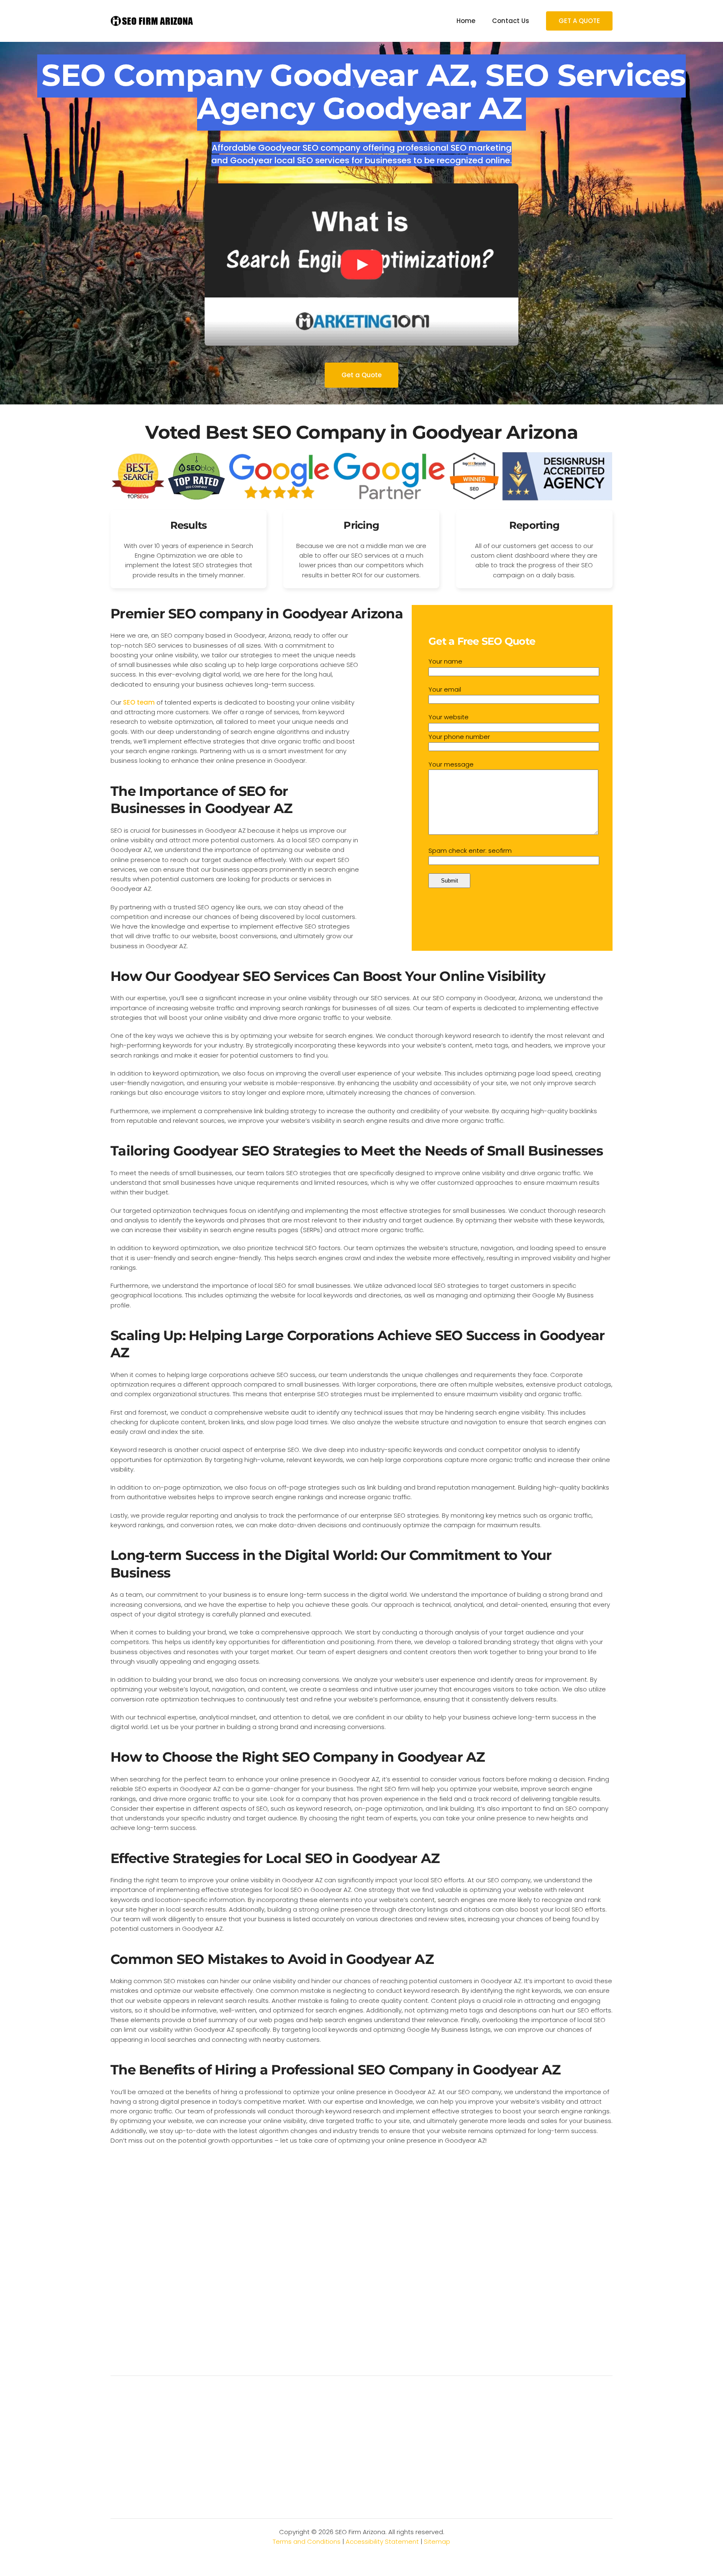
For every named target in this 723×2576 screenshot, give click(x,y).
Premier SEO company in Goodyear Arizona (257, 614)
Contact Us (511, 21)
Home (466, 21)
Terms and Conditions (307, 2541)
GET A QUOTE (579, 21)
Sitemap (437, 2541)
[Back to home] (152, 21)
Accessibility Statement (382, 2541)
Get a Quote (361, 375)
